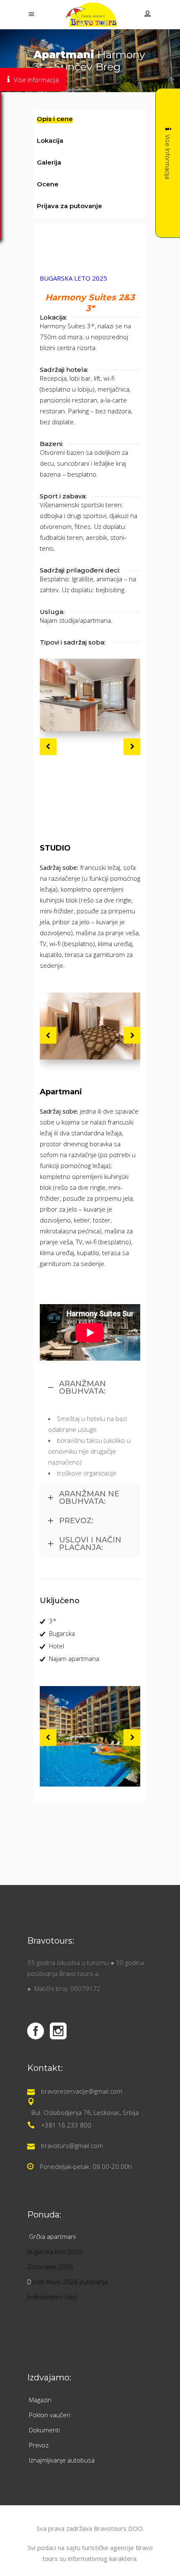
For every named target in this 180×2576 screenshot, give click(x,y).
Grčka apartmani (53, 2236)
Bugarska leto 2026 (55, 2251)
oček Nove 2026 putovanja (69, 2282)
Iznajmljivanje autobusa (62, 2460)
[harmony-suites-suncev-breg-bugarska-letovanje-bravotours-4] (90, 695)
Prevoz (40, 2445)
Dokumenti (44, 2430)
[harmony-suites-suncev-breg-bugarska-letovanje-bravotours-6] (90, 1026)
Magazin (40, 2400)
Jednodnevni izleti (53, 2297)
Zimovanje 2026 (50, 2267)
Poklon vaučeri (50, 2415)
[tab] (90, 120)
